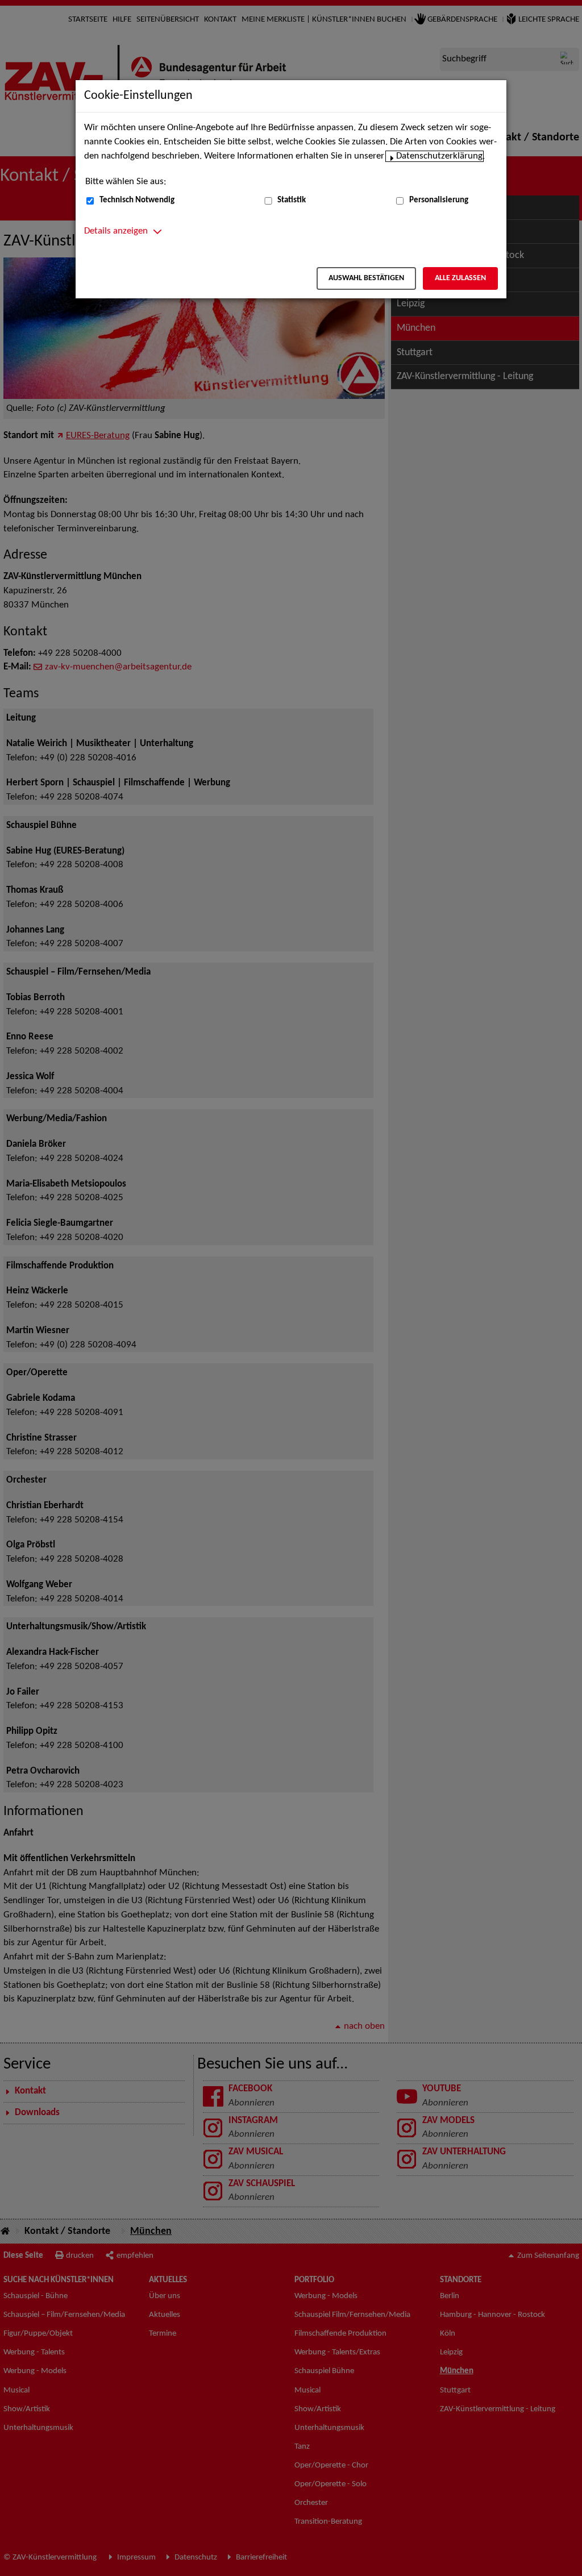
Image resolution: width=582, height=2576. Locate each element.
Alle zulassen (460, 278)
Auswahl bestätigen (366, 278)
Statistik (292, 200)
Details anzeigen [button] (116, 231)
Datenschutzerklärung (439, 156)
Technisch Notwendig (137, 200)
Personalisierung (439, 200)
